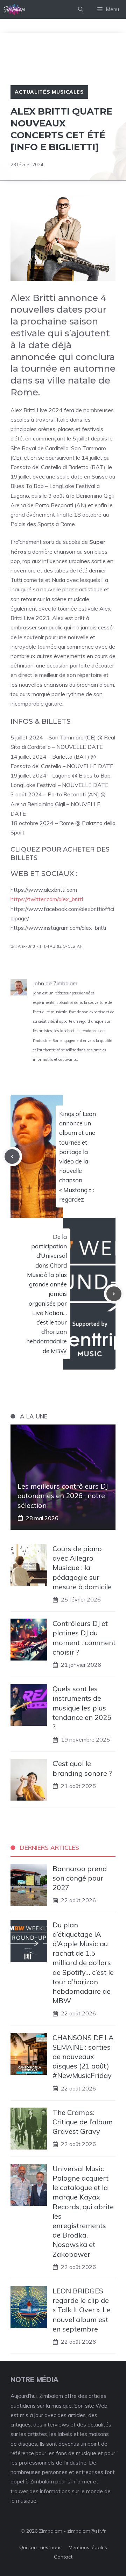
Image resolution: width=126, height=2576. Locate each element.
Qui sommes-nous (40, 2547)
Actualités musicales (49, 92)
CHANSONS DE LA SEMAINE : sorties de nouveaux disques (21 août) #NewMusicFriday (83, 2057)
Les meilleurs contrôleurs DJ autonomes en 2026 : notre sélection (63, 1495)
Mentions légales (88, 2547)
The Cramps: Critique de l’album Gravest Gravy (83, 2122)
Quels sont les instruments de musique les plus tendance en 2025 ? (82, 1708)
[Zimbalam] (15, 9)
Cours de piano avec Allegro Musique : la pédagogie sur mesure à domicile (82, 1568)
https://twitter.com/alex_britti (47, 899)
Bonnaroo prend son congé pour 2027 (80, 1878)
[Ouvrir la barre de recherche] (81, 9)
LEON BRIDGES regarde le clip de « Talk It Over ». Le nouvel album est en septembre (81, 2310)
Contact (63, 2557)
